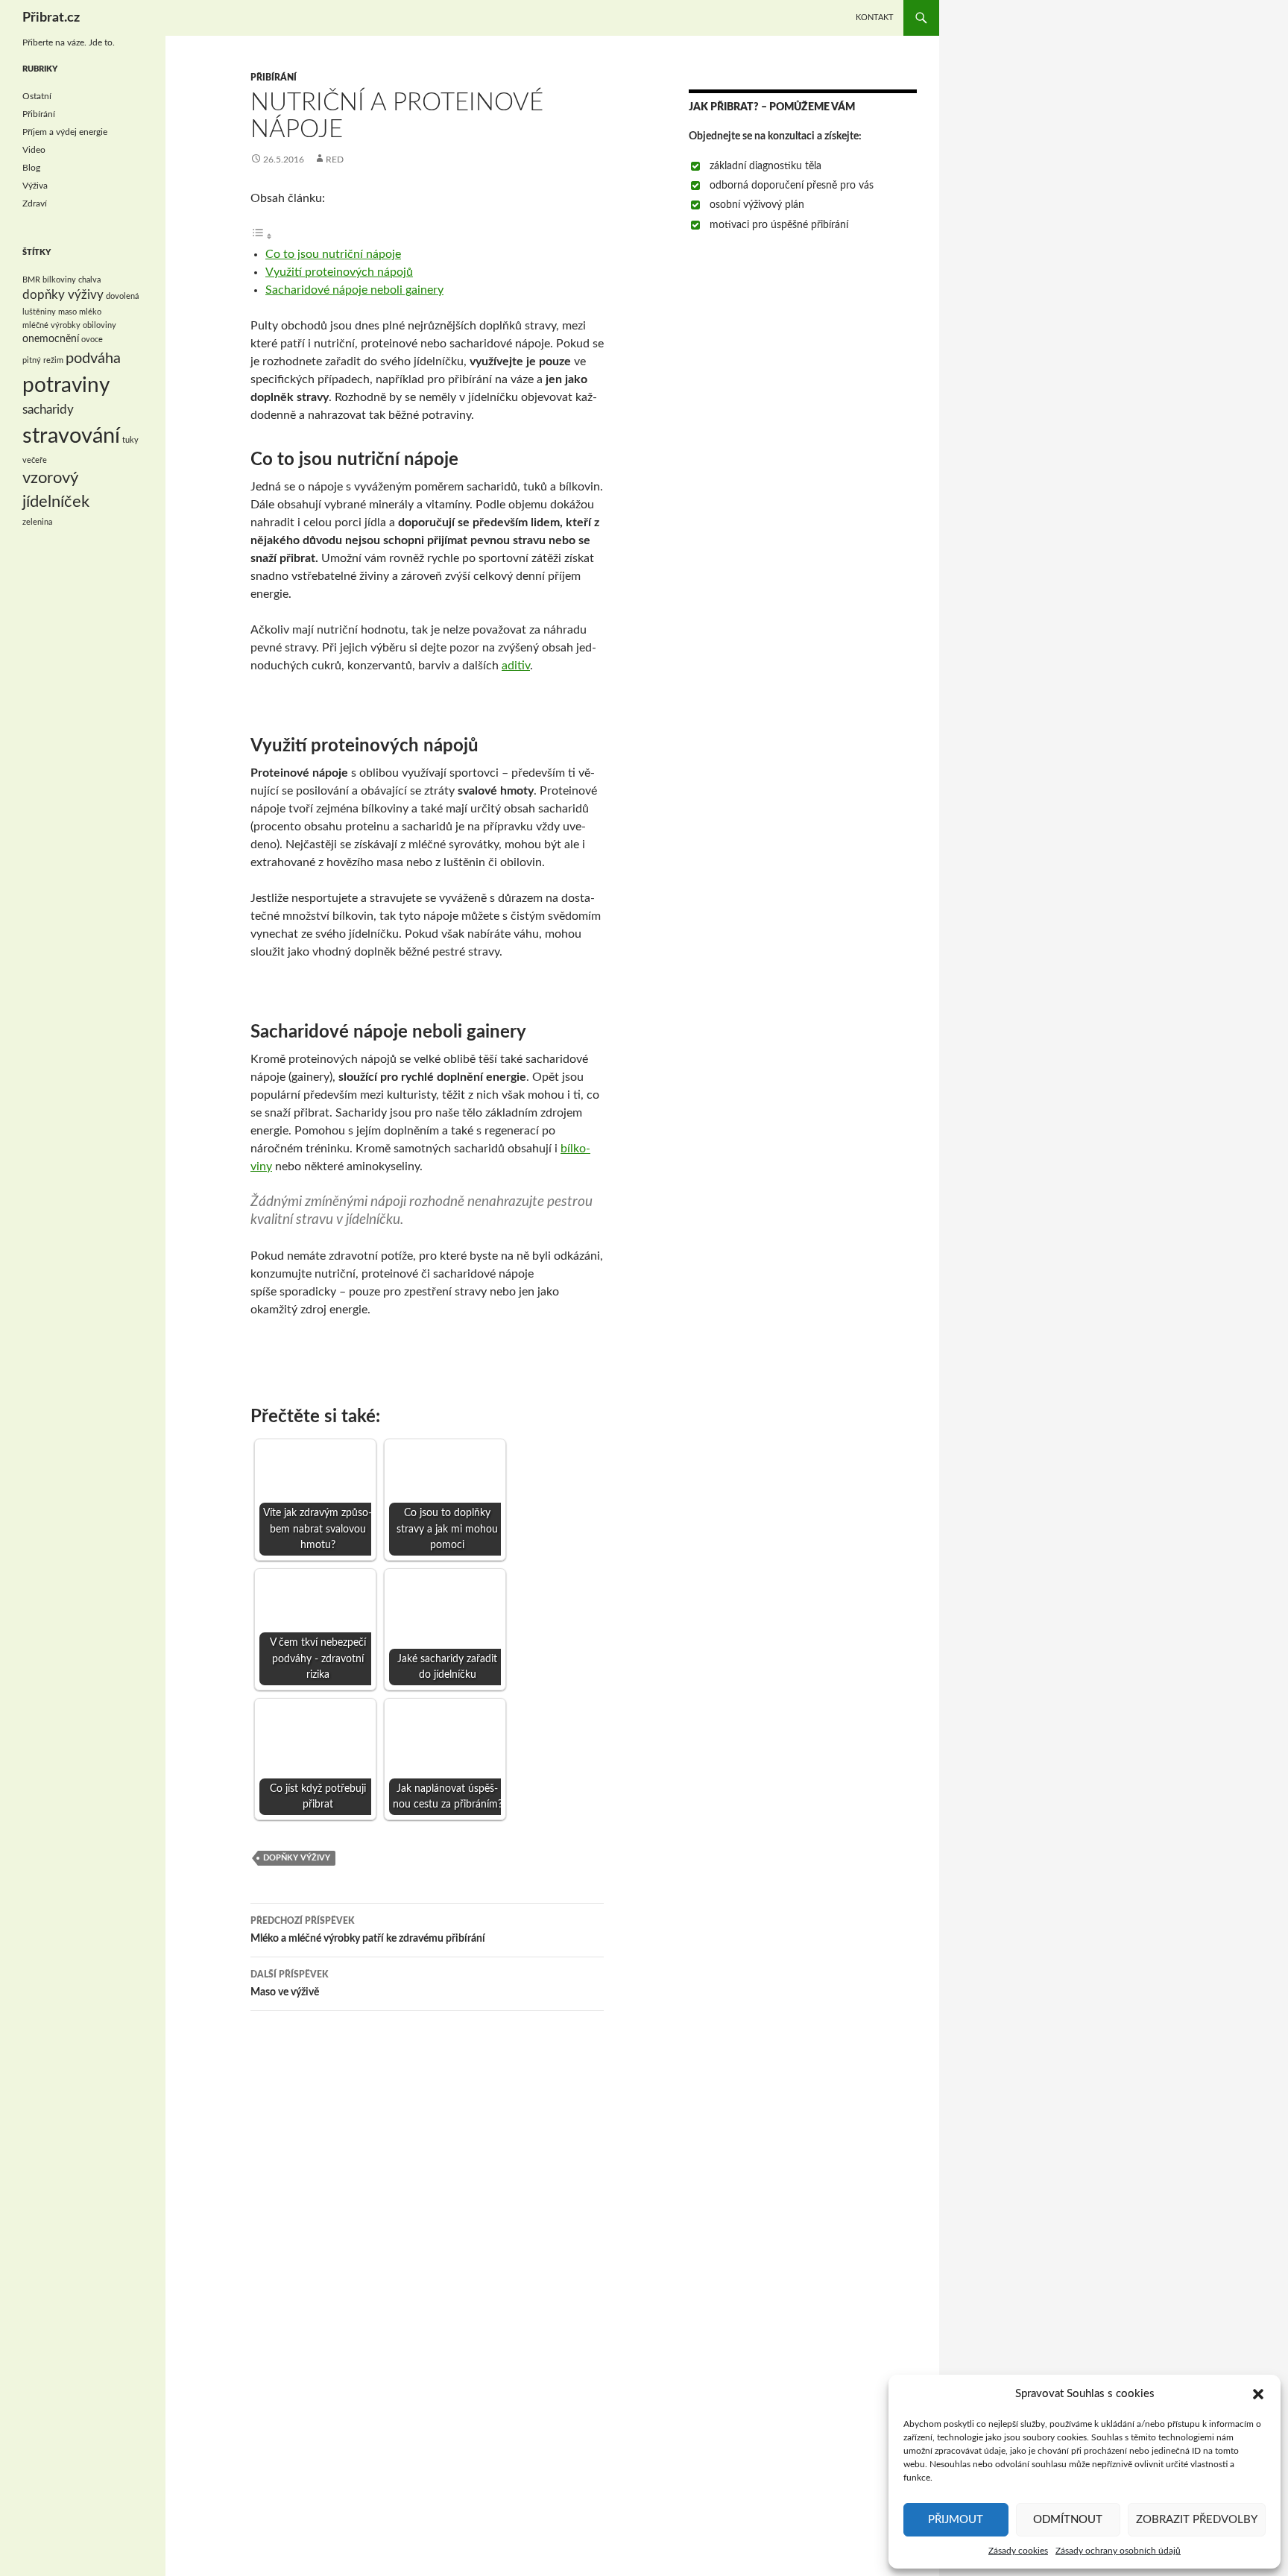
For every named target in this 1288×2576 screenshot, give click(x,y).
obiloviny (100, 325)
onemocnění (51, 339)
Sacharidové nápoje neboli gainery (354, 290)
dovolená (122, 296)
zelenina (37, 522)
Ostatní (37, 96)
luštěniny (39, 312)
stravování (71, 436)
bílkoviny (59, 280)
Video (34, 150)
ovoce (92, 340)
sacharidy (48, 410)
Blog (31, 168)
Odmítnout (1068, 2520)
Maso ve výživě (289, 1984)
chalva (89, 280)
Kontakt (875, 18)
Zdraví (35, 203)
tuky (130, 440)
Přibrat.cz (51, 18)
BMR (31, 280)
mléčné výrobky (51, 325)
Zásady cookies (1018, 2551)
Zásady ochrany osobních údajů (1118, 2551)
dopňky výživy (297, 1858)
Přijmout (956, 2520)
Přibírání (274, 78)
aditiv (516, 666)
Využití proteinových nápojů (339, 272)
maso (67, 312)
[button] (1258, 2394)
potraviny (66, 386)
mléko (90, 312)
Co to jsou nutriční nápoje (333, 254)
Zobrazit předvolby (1197, 2520)
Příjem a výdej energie (65, 132)
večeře (35, 460)
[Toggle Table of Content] (262, 236)
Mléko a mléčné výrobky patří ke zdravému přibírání (368, 1930)
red (335, 160)
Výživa (35, 186)
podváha (93, 359)
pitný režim (43, 360)
